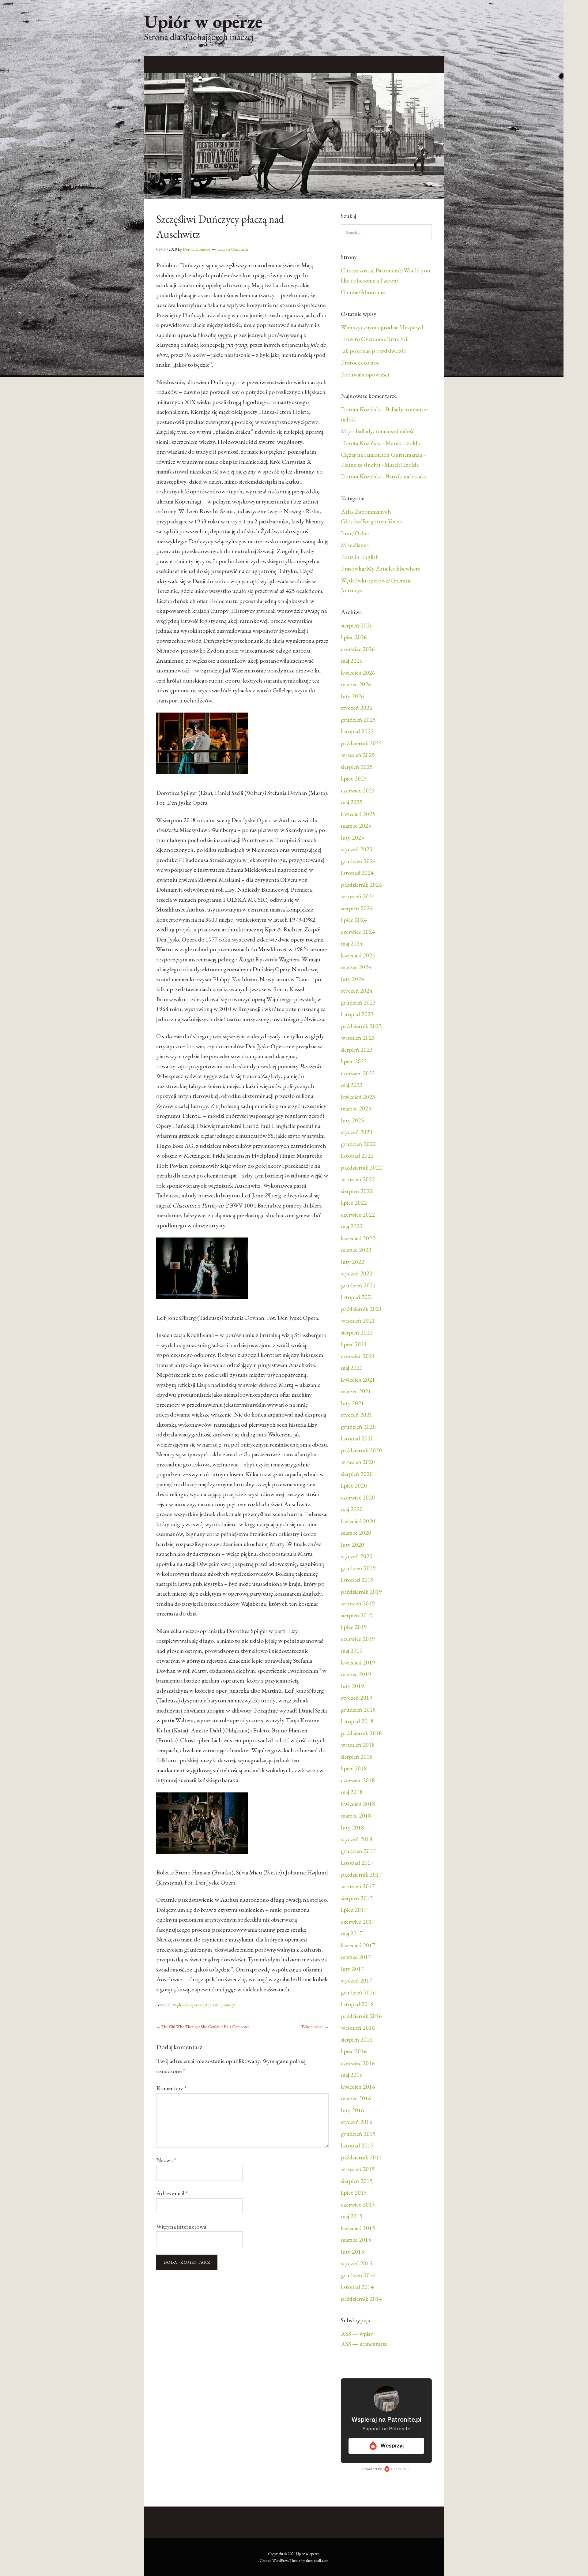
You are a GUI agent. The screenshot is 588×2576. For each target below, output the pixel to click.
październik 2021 (361, 1309)
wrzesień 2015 (358, 2169)
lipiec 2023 (354, 1061)
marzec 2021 (356, 1391)
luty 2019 (352, 1686)
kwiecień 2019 (358, 1662)
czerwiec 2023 (358, 1073)
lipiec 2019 (354, 1627)
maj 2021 (352, 1368)
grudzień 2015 (358, 2134)
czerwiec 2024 (358, 932)
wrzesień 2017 (358, 1886)
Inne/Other (355, 533)
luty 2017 (352, 1969)
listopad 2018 (357, 1721)
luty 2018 (352, 1827)
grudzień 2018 (358, 1709)
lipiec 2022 (354, 1203)
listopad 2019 (357, 1580)
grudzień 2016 (358, 1992)
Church (266, 2561)
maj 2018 (352, 1792)
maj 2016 (352, 2075)
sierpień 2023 (357, 1050)
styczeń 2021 (357, 1415)
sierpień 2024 (357, 908)
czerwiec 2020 (358, 1497)
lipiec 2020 (354, 1485)
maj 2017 (352, 1933)
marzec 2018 (356, 1815)
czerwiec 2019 (358, 1639)
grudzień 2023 (358, 1002)
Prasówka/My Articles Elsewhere (381, 568)
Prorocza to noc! (361, 362)
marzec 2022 (356, 1250)
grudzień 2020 (358, 1427)
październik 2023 (361, 1026)
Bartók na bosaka (406, 476)
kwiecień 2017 (358, 1945)
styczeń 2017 (357, 1980)
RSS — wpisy (357, 2334)
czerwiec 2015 (358, 2204)
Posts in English (360, 557)
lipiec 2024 (354, 920)
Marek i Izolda (403, 443)
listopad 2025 (357, 731)
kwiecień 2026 (358, 672)
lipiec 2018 (354, 1768)
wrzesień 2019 (358, 1603)
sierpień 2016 (357, 2039)
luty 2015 (352, 2252)
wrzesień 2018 (358, 1745)
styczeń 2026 (357, 708)
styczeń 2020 (357, 1556)
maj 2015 (352, 2216)
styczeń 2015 (357, 2263)
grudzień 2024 (358, 861)
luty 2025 (352, 837)
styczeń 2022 (357, 1273)
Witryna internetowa (181, 2226)
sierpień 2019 (357, 1615)
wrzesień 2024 (358, 896)
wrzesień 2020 (358, 1462)
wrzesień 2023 (358, 1038)
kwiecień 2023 (358, 1097)
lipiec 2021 (354, 1344)
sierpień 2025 (357, 767)
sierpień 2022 (357, 1191)
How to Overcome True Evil (375, 339)
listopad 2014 (357, 2287)
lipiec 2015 (354, 2192)
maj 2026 (352, 661)
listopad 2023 (357, 1014)
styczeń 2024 (357, 990)
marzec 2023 (356, 1108)
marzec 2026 (356, 684)
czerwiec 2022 (358, 1215)
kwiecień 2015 (358, 2228)
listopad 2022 (357, 1155)
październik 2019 (361, 1592)
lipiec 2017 (354, 1910)
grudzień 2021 (358, 1285)
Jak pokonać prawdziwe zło (374, 351)
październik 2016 (361, 2016)
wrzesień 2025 (358, 755)
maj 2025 (352, 802)
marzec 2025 (356, 826)
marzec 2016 (356, 2098)
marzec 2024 (356, 967)
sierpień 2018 (357, 1757)
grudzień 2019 (358, 1568)
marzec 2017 (356, 1957)
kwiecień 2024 (358, 955)
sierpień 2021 (357, 1332)
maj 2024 (352, 943)
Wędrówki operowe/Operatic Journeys (204, 2005)
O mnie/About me (363, 292)
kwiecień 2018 (358, 1804)
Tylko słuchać (315, 2027)
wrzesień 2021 (358, 1320)
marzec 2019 (356, 1674)
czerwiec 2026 (358, 649)
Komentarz (171, 2088)
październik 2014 (361, 2299)
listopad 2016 (357, 2004)
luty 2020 (352, 1544)
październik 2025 (361, 743)
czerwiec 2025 (358, 790)
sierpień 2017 (357, 1898)
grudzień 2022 (358, 1144)
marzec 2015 (356, 2240)
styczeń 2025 (357, 849)
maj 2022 (352, 1226)
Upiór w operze (203, 21)
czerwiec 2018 (358, 1780)
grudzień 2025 (358, 720)
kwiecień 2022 (358, 1238)
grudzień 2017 (358, 1851)
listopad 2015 (357, 2145)
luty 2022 (352, 1262)
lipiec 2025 (354, 778)
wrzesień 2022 (358, 1179)
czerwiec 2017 (358, 1922)
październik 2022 (361, 1167)
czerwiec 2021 (358, 1356)
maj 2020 (352, 1509)
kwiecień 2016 (358, 2087)
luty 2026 (352, 696)
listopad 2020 (357, 1438)
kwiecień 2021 (358, 1380)
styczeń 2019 (357, 1698)
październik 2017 (361, 1874)
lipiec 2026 (354, 637)
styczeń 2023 (357, 1132)
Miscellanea (355, 545)
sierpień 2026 (357, 625)
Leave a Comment (233, 249)
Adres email (172, 2193)
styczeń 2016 (357, 2122)
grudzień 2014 (358, 2275)
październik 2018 (361, 1733)
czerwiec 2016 (358, 2063)
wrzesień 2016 (358, 2027)
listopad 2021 (357, 1297)
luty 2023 (352, 1120)
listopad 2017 (357, 1863)
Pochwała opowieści (365, 374)
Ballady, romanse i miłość (385, 431)
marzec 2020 (356, 1533)
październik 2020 (361, 1450)
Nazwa (166, 2160)
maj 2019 (352, 1650)
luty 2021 (352, 1403)
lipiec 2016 (354, 2051)
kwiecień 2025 (358, 814)
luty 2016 (352, 2110)
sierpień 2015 (357, 2181)
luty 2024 (352, 979)
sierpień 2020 (357, 1474)
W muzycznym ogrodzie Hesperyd (382, 327)
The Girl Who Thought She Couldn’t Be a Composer (203, 2027)
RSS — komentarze (364, 2344)
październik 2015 (361, 2157)
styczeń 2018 (357, 1839)
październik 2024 (361, 885)
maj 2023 (352, 1085)
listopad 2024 (357, 873)
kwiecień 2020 (358, 1521)
